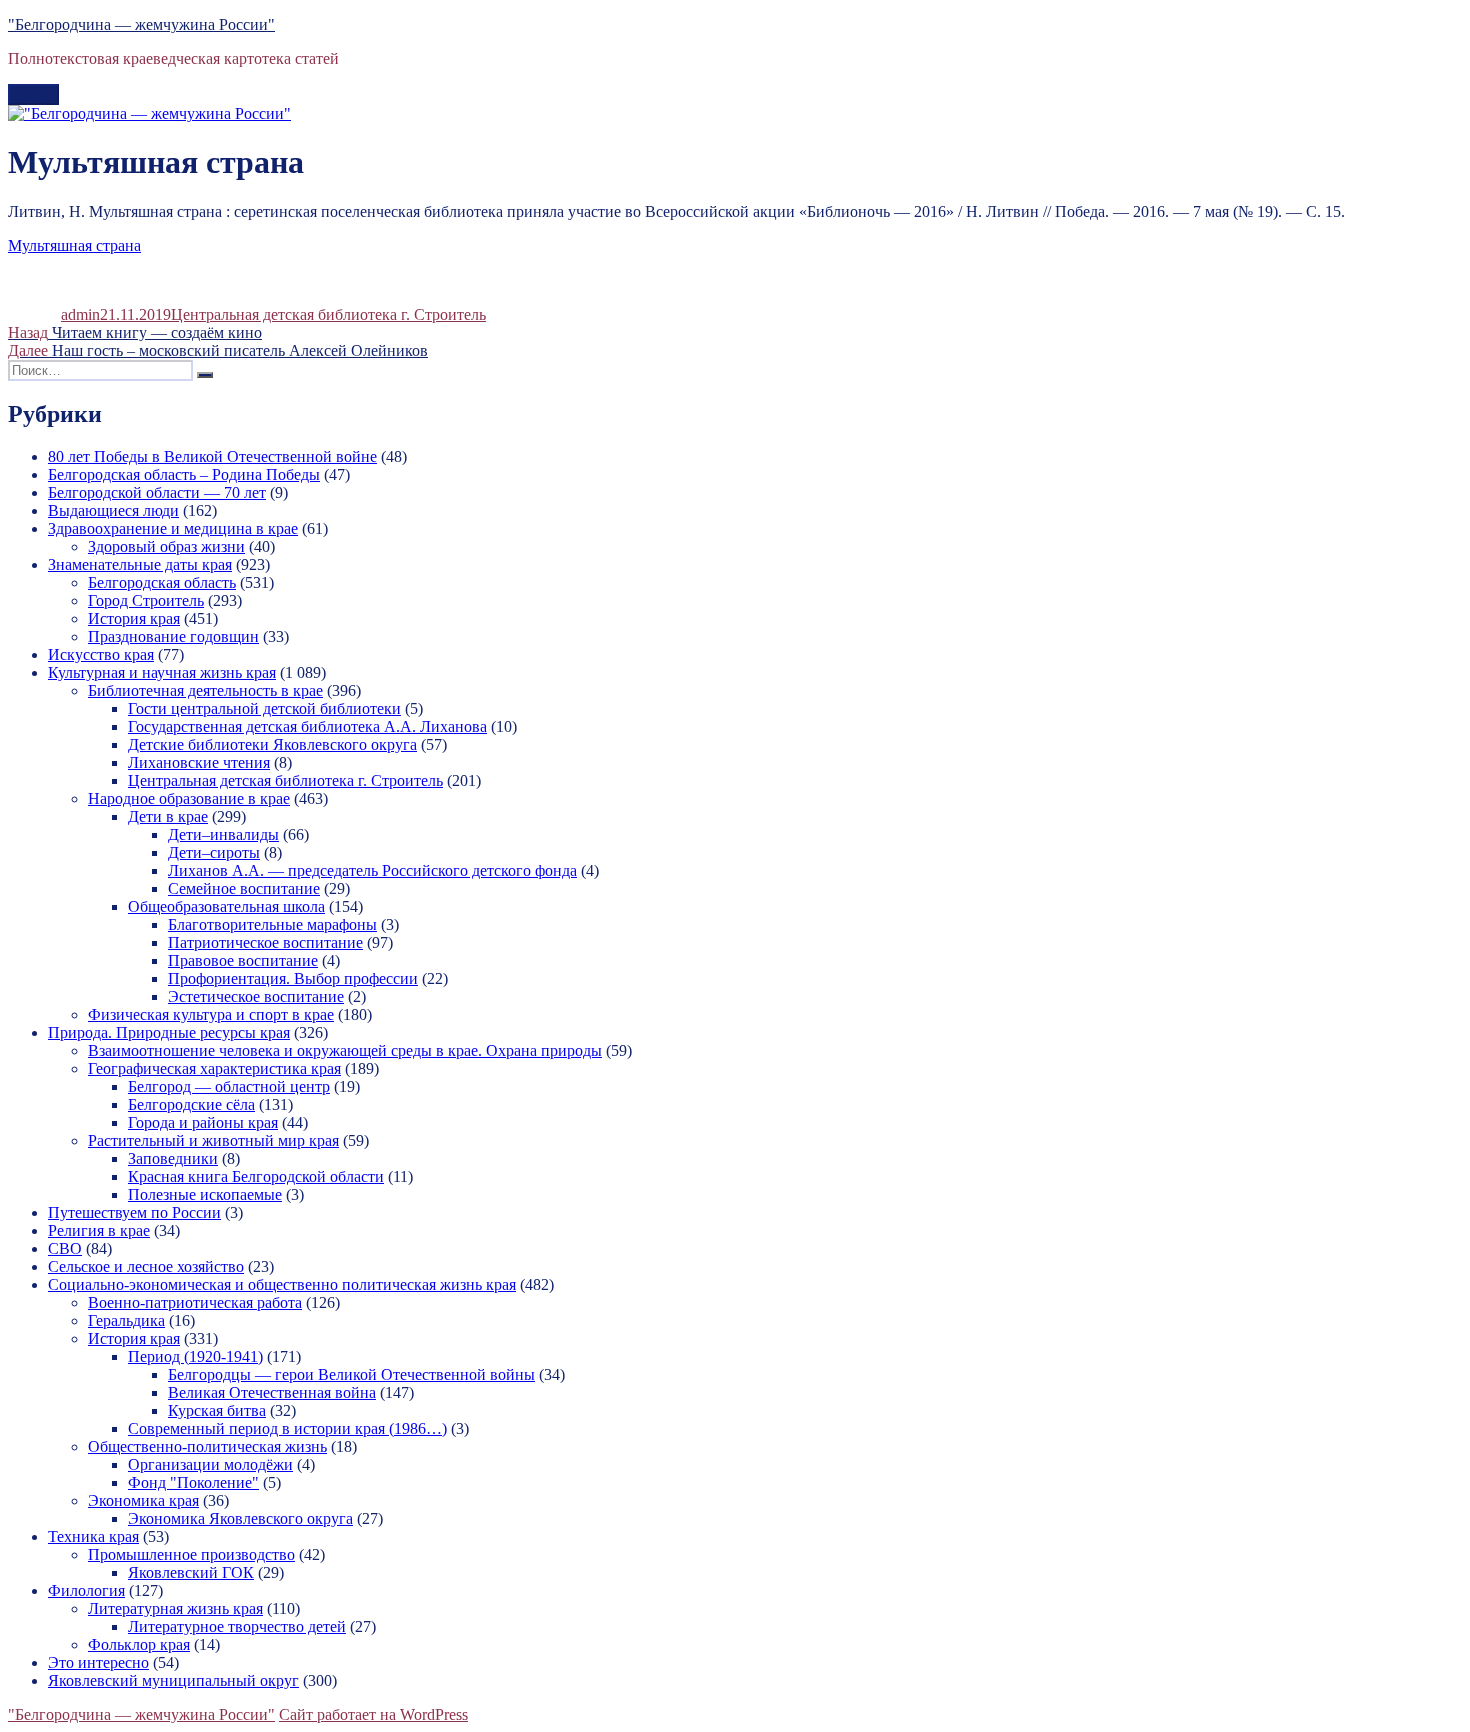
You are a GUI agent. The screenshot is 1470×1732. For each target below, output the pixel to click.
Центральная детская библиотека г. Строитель (328, 314)
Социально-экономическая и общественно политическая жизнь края (282, 1284)
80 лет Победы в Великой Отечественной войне (212, 456)
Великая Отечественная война (272, 1392)
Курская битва (217, 1410)
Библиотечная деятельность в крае (205, 690)
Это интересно (98, 1662)
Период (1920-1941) (195, 1356)
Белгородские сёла (191, 1104)
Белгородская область (162, 582)
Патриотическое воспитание (265, 942)
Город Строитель (146, 600)
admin (80, 314)
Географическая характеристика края (214, 1068)
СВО (65, 1248)
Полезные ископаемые (205, 1194)
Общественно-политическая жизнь (207, 1446)
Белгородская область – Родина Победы (184, 474)
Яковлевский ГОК (191, 1572)
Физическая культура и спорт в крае (211, 1014)
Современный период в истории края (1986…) (287, 1428)
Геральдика (126, 1320)
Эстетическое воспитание (256, 996)
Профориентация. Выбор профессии (293, 978)
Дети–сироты (214, 852)
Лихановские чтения (199, 762)
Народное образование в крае (189, 798)
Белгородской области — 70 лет (157, 492)
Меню (33, 94)
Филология (86, 1590)
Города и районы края (203, 1122)
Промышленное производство (191, 1554)
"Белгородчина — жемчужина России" (141, 24)
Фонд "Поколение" (193, 1482)
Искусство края (101, 654)
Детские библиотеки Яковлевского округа (272, 744)
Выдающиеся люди (113, 510)
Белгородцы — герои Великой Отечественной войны (351, 1374)
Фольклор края (139, 1644)
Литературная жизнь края (175, 1608)
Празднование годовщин (173, 636)
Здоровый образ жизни (166, 546)
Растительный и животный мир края (213, 1140)
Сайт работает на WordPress (373, 1714)
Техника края (93, 1536)
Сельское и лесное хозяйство (146, 1266)
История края (134, 618)
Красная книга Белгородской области (256, 1176)
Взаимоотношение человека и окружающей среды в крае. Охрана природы (345, 1050)
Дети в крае (168, 816)
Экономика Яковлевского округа (240, 1518)
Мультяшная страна (74, 245)
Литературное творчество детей (237, 1626)
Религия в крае (99, 1230)
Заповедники (173, 1158)
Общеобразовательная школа (226, 906)
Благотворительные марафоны (272, 924)
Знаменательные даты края (140, 564)
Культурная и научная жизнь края (162, 672)
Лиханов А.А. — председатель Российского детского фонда (372, 870)
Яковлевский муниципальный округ (173, 1680)
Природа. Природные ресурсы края (169, 1032)
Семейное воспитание (244, 888)
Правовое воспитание (243, 960)
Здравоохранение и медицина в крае (173, 528)
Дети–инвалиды (223, 834)
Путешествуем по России (134, 1212)
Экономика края (143, 1500)
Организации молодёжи (210, 1464)
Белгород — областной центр (229, 1086)
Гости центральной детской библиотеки (264, 708)
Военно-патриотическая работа (195, 1302)
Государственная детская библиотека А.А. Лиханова (307, 726)
